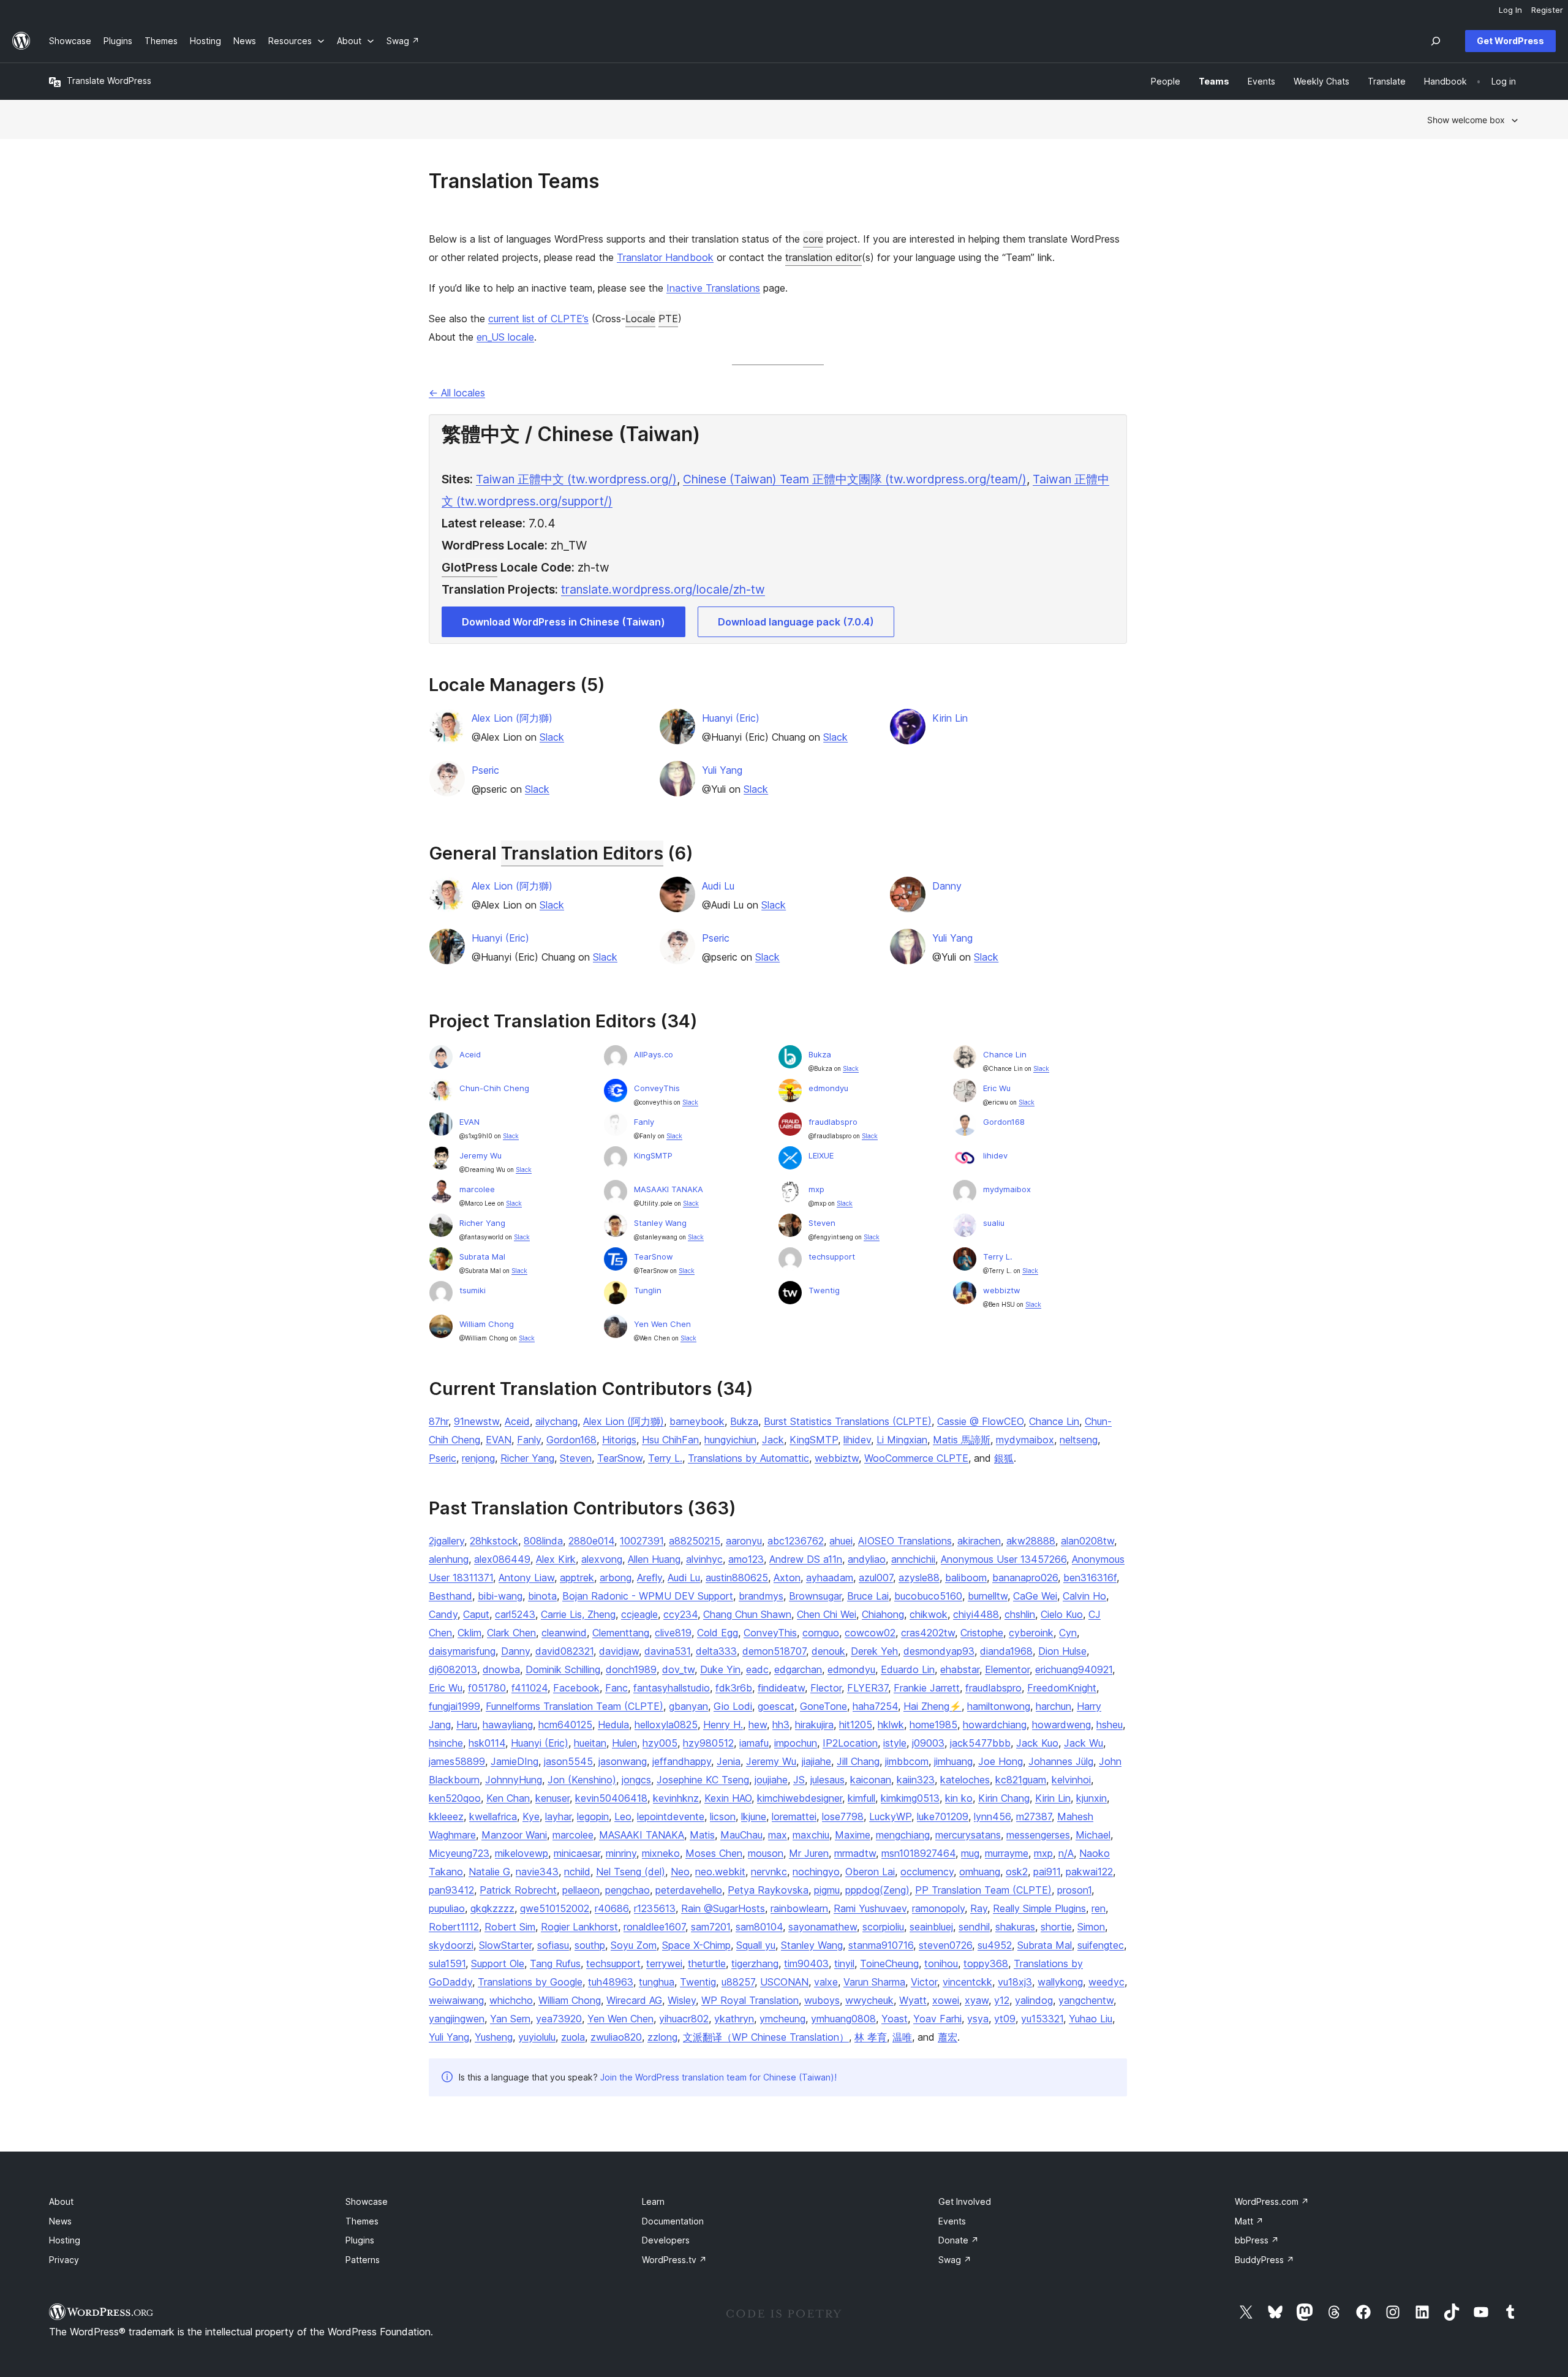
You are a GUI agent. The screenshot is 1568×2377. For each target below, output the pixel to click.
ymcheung (782, 2019)
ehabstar (960, 1669)
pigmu (827, 1890)
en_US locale (505, 337)
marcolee (477, 1189)
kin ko (959, 1798)
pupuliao (447, 1908)
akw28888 (1031, 1541)
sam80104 (759, 1927)
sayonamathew (823, 1927)
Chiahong (883, 1614)
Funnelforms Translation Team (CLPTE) (575, 1706)
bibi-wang (500, 1596)
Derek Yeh (874, 1651)
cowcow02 (870, 1633)
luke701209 (943, 1816)
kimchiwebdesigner (800, 1798)
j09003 (928, 1743)
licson (723, 1816)
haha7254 (875, 1706)
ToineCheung (889, 1963)
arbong (616, 1578)
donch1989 (631, 1669)
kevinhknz (676, 1798)
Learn (653, 2201)
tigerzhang (755, 1963)
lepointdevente (671, 1816)
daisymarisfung (462, 1651)
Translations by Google (530, 1982)
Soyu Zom (634, 1945)
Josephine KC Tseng (703, 1780)
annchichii (913, 1559)
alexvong (602, 1559)
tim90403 (806, 1963)
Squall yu (756, 1945)
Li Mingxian (902, 1440)
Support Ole (498, 1963)
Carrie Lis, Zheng (578, 1614)
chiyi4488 (976, 1614)
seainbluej (931, 1927)
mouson (766, 1853)
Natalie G (489, 1872)
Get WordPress (1510, 41)
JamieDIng (514, 1761)
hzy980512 (708, 1743)
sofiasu (553, 1945)
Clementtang (621, 1633)
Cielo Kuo (1062, 1614)
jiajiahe (816, 1761)
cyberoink (1031, 1633)
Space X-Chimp (696, 1945)
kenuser (552, 1798)
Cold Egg (718, 1633)
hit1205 (856, 1725)
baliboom (966, 1578)
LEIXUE (821, 1155)
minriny (621, 1853)
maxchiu (811, 1835)
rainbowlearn (799, 1908)
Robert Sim (510, 1927)
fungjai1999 (454, 1706)
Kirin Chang (1004, 1798)
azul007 (876, 1578)
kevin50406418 (611, 1798)
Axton (787, 1578)
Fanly (644, 1122)
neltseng (1079, 1440)
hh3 (781, 1725)
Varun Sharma (874, 1982)
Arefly (650, 1578)
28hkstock (494, 1541)
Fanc (616, 1688)
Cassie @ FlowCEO (980, 1421)
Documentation (673, 2221)
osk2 (1017, 1872)
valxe (826, 1982)
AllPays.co (654, 1054)
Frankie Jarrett (927, 1688)
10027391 (642, 1541)
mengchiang (903, 1835)
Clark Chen (511, 1633)
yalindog (1034, 2000)
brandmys (761, 1596)
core (813, 239)
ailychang (556, 1421)
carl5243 (515, 1614)
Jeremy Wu (481, 1155)
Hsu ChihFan (670, 1440)
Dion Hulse (1062, 1651)
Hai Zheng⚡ (933, 1706)
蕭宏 (948, 2037)
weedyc (1106, 1982)
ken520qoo (455, 1798)
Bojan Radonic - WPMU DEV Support (648, 1596)
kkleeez (446, 1816)
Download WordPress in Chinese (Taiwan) (563, 622)
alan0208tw (1087, 1541)
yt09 (1005, 2019)
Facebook (576, 1688)
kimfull (861, 1798)
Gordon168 (1004, 1122)
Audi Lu (718, 886)
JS (799, 1780)
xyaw (977, 2000)
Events (952, 2221)
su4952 (995, 1945)
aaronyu (744, 1541)
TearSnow (654, 1257)
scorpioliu (883, 1927)
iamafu (754, 1743)
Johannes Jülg (1061, 1761)
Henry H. (723, 1725)
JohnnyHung (514, 1780)
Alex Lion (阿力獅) (512, 718)
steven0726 (945, 1945)
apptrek (577, 1578)
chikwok (929, 1614)
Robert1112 (454, 1927)
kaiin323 (916, 1780)
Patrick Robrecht (518, 1890)
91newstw (477, 1421)
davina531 (667, 1651)
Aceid (470, 1054)
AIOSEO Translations (905, 1541)
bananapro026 (1025, 1578)
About (61, 2201)
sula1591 (447, 1963)
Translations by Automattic (748, 1458)
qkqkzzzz (492, 1908)
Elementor (1007, 1669)
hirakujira (814, 1725)
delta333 (716, 1651)
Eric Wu (997, 1088)
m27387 (1034, 1816)
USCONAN (784, 1982)
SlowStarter (505, 1945)
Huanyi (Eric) (731, 718)
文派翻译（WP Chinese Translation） (766, 2037)
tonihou (941, 1963)
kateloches (965, 1780)
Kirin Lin (950, 718)
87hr (439, 1421)
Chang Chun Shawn (747, 1614)
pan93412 (451, 1890)
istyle (895, 1743)
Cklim (469, 1633)
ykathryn (734, 2019)
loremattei (794, 1816)
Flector (826, 1688)
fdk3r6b (734, 1688)
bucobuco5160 (928, 1596)
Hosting (65, 2240)
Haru (467, 1725)
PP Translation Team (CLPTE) (983, 1890)
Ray (979, 1908)
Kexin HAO (728, 1798)
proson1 (1074, 1890)
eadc (757, 1669)
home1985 (933, 1725)
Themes (362, 2221)
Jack (773, 1440)
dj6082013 (453, 1669)
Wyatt (913, 2000)
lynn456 (992, 1816)
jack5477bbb (980, 1743)
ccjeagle (639, 1614)
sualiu (994, 1223)
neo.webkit (720, 1872)
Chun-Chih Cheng (494, 1088)
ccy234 (680, 1614)
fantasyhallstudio (672, 1688)
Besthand (450, 1596)
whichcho (511, 2000)
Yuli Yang (722, 770)
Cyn (1068, 1633)
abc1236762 (796, 1541)
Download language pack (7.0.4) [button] (796, 622)
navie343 (537, 1872)
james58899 (457, 1761)
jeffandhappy (682, 1761)
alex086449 (502, 1559)
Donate (959, 2240)
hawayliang (508, 1725)
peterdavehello (689, 1890)
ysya (978, 2019)
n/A (1066, 1853)
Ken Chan (508, 1798)
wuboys (822, 2000)
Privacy (64, 2260)
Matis (702, 1835)
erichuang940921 (1074, 1669)
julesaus (827, 1780)
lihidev (995, 1155)
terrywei (664, 1963)
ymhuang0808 (843, 2019)
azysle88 (919, 1578)
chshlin (1020, 1614)
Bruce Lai (868, 1596)
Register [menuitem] (1547, 10)
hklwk (891, 1725)
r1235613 (655, 1908)
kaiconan (871, 1780)
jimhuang (953, 1761)
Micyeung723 (459, 1853)
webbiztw (1002, 1290)
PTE (668, 319)
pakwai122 (1089, 1872)
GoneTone (824, 1706)
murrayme (1007, 1853)
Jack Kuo (1037, 1743)
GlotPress (469, 567)
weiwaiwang (456, 2000)
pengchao (628, 1890)
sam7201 (710, 1927)
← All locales (457, 393)
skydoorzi (451, 1945)
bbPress (1257, 2240)
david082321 (564, 1651)
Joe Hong (1001, 1761)
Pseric (485, 770)
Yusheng (494, 2037)
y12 (1002, 2000)
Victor (924, 1982)
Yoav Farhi (937, 2019)
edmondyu (828, 1088)
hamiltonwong (999, 1706)
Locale (640, 319)
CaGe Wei (1035, 1596)
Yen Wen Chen (662, 1324)
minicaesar (577, 1853)
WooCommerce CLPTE (916, 1458)
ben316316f (1090, 1578)
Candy (443, 1614)
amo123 (746, 1559)
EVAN (469, 1122)
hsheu (1110, 1725)
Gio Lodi (733, 1706)
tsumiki (473, 1290)
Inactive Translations (713, 288)
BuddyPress (1265, 2260)
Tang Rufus (555, 1963)
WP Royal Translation (750, 2000)
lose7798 (843, 1816)
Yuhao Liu (1091, 2019)
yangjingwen (457, 2019)
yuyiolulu (537, 2037)
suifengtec (1101, 1945)
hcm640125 (565, 1725)
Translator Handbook (665, 257)
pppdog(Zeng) (877, 1890)
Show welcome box (1466, 120)
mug (970, 1853)
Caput (476, 1614)
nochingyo (816, 1872)
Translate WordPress (109, 81)
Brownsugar (815, 1596)
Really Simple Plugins (1039, 1908)
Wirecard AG (634, 2000)
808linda (543, 1541)
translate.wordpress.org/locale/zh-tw (663, 589)
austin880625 (737, 1578)
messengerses (1038, 1835)
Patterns (363, 2260)
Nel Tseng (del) (631, 1872)
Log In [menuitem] (1510, 10)
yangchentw (1086, 2000)
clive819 (673, 1633)
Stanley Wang (660, 1223)
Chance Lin (1005, 1054)
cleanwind (564, 1633)
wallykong (1060, 1982)
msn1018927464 (918, 1853)
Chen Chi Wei (827, 1614)
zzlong (662, 2037)
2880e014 (591, 1541)
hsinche (446, 1743)
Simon (1091, 1927)
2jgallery (447, 1541)
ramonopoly (938, 1908)
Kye (531, 1816)
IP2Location (850, 1743)
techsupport (832, 1257)
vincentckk (967, 1982)
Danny (947, 886)
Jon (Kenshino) (582, 1780)
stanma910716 (881, 1945)
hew (758, 1725)
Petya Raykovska (768, 1890)
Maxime (853, 1835)
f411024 (530, 1688)
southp (590, 1945)
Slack (552, 737)
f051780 (487, 1688)
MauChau (741, 1835)
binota (542, 1596)
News (60, 2221)
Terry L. (998, 1257)
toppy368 (986, 1963)
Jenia (729, 1761)
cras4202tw (928, 1633)
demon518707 (774, 1651)
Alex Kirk (556, 1559)
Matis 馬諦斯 (962, 1440)
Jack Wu (1084, 1743)
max (778, 1835)
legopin (593, 1816)
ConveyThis (657, 1088)
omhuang (980, 1872)
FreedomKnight (1062, 1688)
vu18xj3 (1015, 1982)
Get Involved (965, 2201)
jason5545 (568, 1761)
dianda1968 (1006, 1651)
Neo (680, 1872)
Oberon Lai (870, 1872)
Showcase (367, 2201)
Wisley (682, 2000)
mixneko (661, 1853)
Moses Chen (714, 1853)
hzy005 (660, 1743)
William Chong (487, 1324)
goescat (776, 1706)
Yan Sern (510, 2019)
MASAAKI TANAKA (669, 1189)
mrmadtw (855, 1853)
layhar (558, 1816)
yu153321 (1042, 2019)
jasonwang (623, 1761)
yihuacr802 (684, 2019)
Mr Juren (809, 1853)
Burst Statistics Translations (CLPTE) (848, 1421)
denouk (828, 1651)
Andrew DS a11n (806, 1559)
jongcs (636, 1780)
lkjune (754, 1816)
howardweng (1061, 1725)
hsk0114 (487, 1743)
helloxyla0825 (666, 1725)
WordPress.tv (674, 2260)
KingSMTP (653, 1155)
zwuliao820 (616, 2037)
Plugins (360, 2240)
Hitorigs (619, 1440)
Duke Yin (720, 1669)
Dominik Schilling (563, 1669)
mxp (816, 1189)
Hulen (624, 1743)
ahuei (841, 1541)
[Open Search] (1436, 41)
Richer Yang (482, 1223)
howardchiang (995, 1725)
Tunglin (648, 1290)
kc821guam (1021, 1780)
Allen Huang (654, 1559)
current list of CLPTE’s (538, 319)
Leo (623, 1816)
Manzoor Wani (514, 1835)
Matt (1249, 2221)
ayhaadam (830, 1578)
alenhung (449, 1559)
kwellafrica (493, 1816)
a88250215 (695, 1541)
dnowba (501, 1669)
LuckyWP (890, 1816)
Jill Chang (858, 1761)
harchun (1053, 1706)
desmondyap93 (939, 1651)
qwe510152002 (555, 1908)
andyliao (867, 1559)
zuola (573, 2037)
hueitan (590, 1743)
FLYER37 (868, 1688)
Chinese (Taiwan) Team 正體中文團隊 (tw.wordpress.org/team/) (855, 479)
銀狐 (1004, 1458)
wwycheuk (869, 2000)
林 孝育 (871, 2037)
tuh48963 (611, 1982)
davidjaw (619, 1651)
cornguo (821, 1633)
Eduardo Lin (908, 1669)
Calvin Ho (1084, 1596)
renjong (478, 1458)
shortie (1056, 1927)
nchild (577, 1872)
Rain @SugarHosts (723, 1908)
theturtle (707, 1963)
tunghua (657, 1982)
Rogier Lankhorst (579, 1927)
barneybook (697, 1421)
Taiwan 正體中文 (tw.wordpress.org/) (576, 479)
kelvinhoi (1071, 1780)
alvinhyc (704, 1559)
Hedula (613, 1725)
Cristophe (982, 1633)
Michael (1093, 1835)
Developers (666, 2240)
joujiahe (771, 1780)
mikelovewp (522, 1853)
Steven (822, 1223)
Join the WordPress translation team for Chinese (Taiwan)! (718, 2077)
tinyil (844, 1963)
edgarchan (798, 1669)
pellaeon (581, 1890)
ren (1099, 1908)
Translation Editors (582, 853)
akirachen (979, 1541)
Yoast (895, 2019)
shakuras (1015, 1927)
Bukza (820, 1054)
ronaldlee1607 (654, 1927)
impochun (796, 1743)
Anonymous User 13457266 (1004, 1559)
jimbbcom (907, 1761)
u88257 (738, 1982)
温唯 (902, 2037)
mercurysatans (968, 1835)
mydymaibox (1007, 1189)
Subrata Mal (482, 1257)
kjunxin (1091, 1798)
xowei (946, 2000)
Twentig (824, 1290)
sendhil (974, 1927)
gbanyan (688, 1706)
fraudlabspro (833, 1122)
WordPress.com (1272, 2201)
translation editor (824, 257)
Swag (955, 2260)
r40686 (612, 1908)
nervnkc (769, 1872)
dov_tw (678, 1669)
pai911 (1047, 1872)
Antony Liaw (526, 1578)
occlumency (927, 1872)
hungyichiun (730, 1440)
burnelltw (988, 1596)
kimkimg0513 (910, 1798)
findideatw (781, 1688)
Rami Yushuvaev (870, 1908)
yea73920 (559, 2019)
